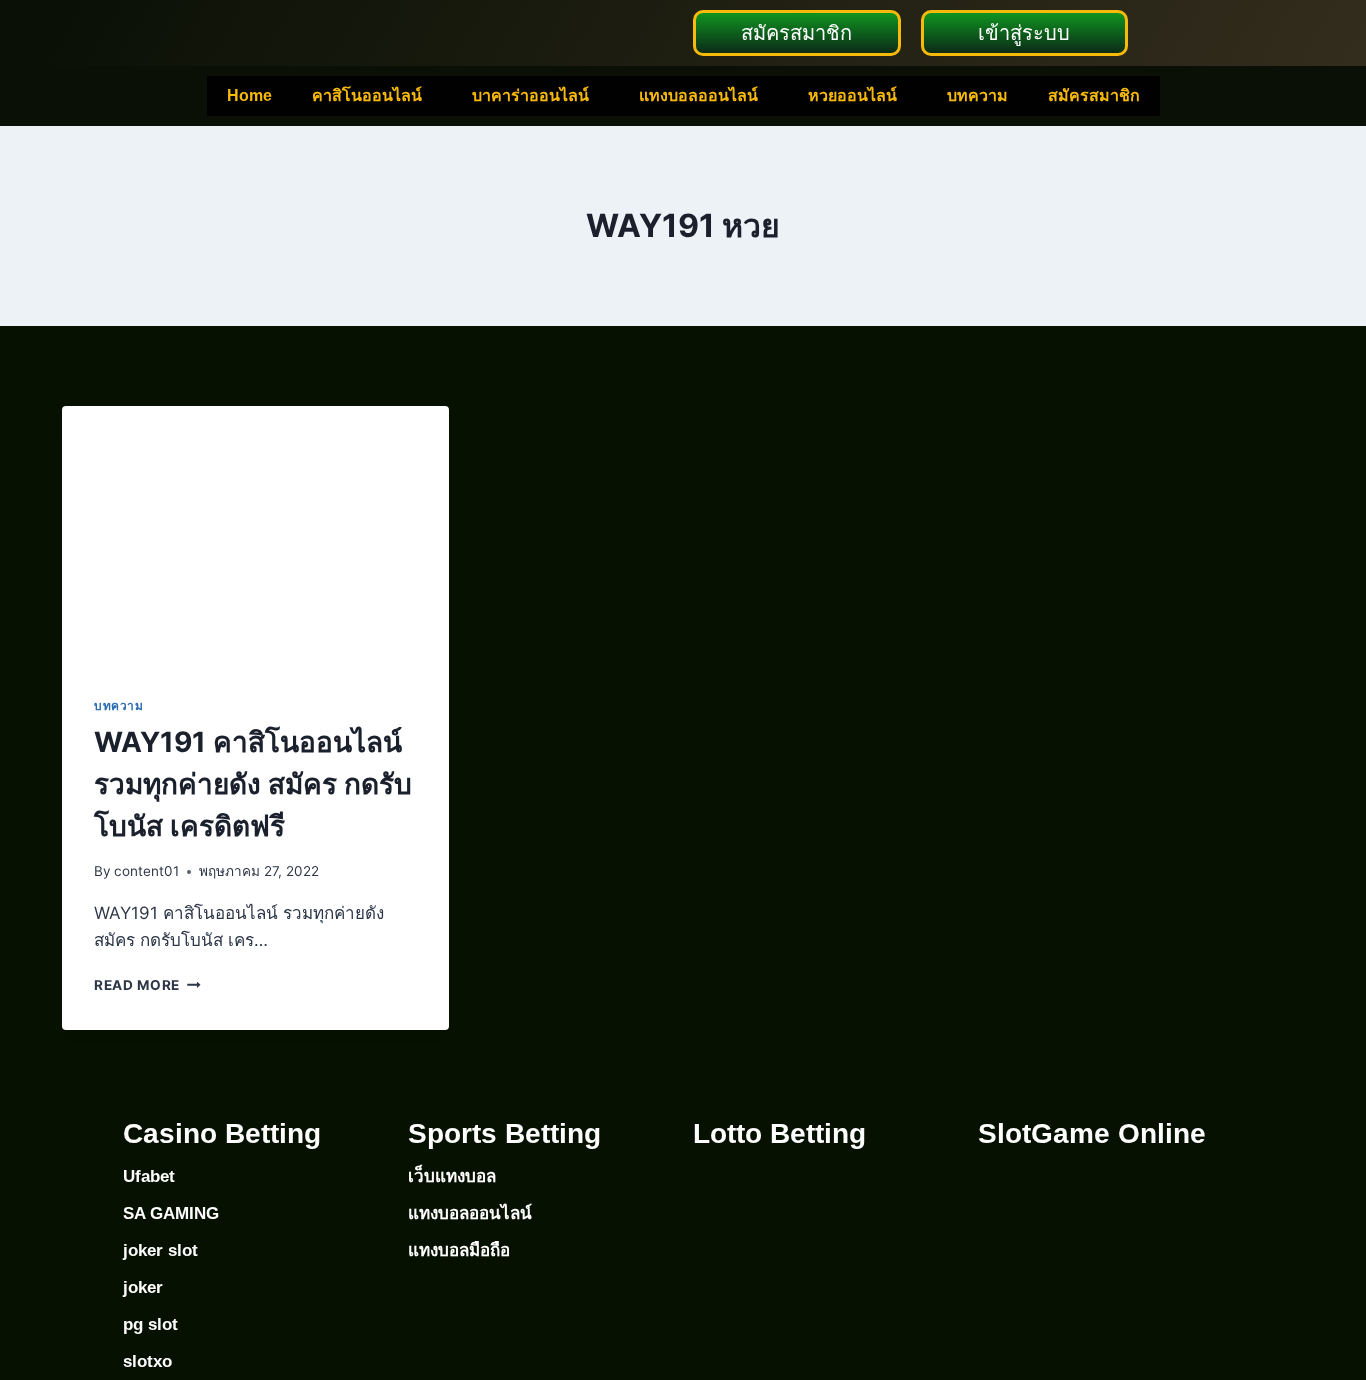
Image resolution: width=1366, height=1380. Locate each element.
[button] (372, 96)
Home (249, 95)
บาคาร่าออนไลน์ (530, 95)
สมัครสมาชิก (1094, 95)
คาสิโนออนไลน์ (367, 95)
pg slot (150, 1324)
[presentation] (255, 535)
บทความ (977, 95)
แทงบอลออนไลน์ (698, 95)
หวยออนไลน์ (852, 95)
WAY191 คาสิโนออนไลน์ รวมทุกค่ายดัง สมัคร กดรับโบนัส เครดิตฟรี (253, 784)
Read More (147, 985)
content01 (146, 871)
